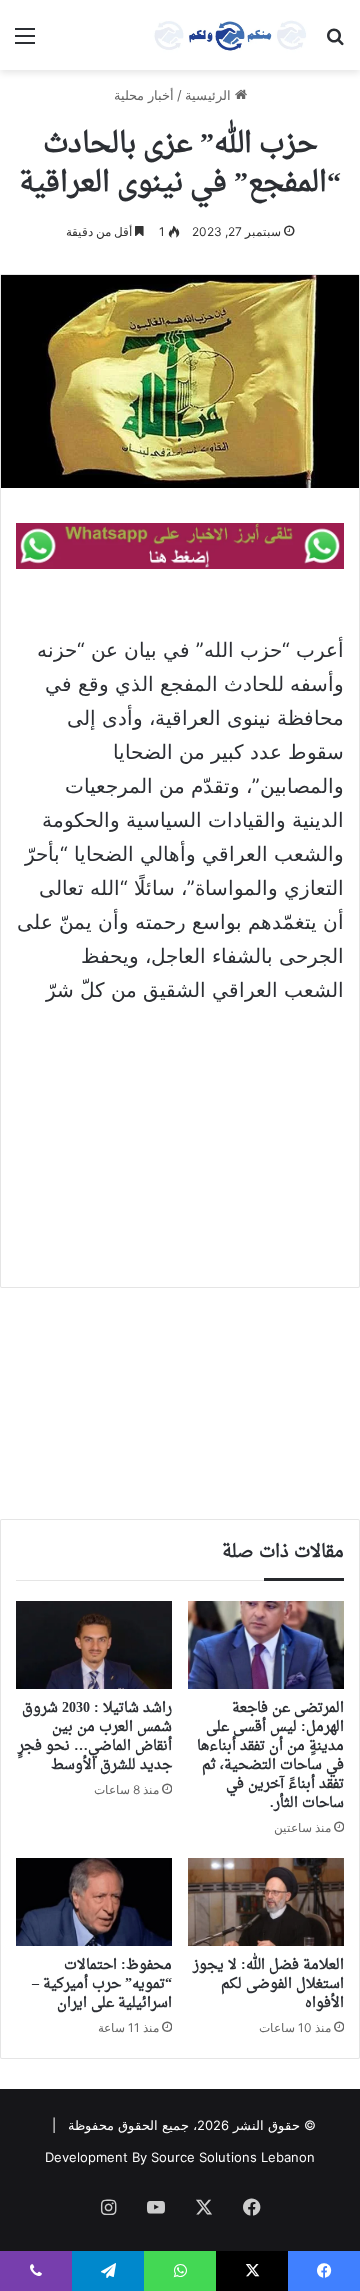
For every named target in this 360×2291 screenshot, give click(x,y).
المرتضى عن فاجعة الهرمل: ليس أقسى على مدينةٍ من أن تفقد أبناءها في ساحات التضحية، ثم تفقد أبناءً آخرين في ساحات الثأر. (270, 1756)
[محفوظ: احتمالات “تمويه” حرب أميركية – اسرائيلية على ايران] (94, 1902)
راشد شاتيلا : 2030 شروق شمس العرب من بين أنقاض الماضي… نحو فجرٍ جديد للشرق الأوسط (95, 1737)
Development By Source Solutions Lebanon (180, 2157)
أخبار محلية (144, 95)
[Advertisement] (180, 1132)
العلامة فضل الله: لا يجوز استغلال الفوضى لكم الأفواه (268, 1984)
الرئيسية (210, 95)
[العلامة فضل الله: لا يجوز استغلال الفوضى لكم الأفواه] (266, 1902)
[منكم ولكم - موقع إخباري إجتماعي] (230, 35)
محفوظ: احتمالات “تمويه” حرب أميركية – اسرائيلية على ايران (102, 1984)
